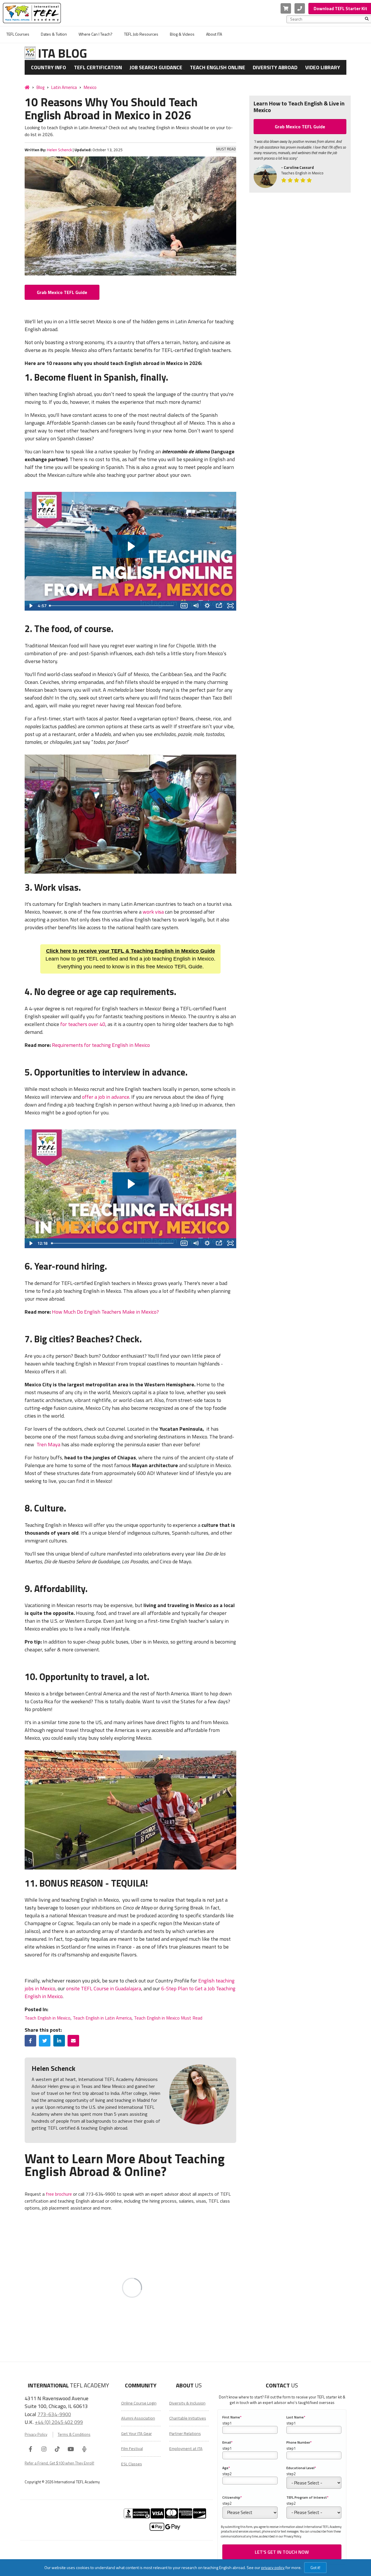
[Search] (367, 19)
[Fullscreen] (230, 606)
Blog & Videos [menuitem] (182, 34)
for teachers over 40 (83, 1024)
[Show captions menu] (184, 606)
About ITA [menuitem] (214, 34)
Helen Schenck (59, 150)
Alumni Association (138, 2418)
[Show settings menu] (207, 606)
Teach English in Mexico (48, 2018)
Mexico (90, 87)
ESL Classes (132, 2464)
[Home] (27, 87)
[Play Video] (30, 606)
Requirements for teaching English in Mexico (101, 1045)
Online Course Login (139, 2403)
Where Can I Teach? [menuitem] (96, 34)
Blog (40, 87)
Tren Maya (48, 1444)
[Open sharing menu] (219, 606)
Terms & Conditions (74, 2434)
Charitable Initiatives (188, 2418)
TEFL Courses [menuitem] (18, 34)
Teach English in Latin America (102, 2018)
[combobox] (328, 19)
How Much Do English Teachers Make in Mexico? (105, 1312)
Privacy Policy (36, 2434)
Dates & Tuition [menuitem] (54, 34)
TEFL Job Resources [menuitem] (141, 34)
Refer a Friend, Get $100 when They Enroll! (59, 2463)
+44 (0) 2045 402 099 (59, 2422)
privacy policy (273, 2567)
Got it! (315, 2567)
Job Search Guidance (156, 67)
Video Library (323, 67)
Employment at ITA (186, 2449)
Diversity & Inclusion (187, 2403)
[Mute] (196, 606)
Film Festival (132, 2449)
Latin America (64, 87)
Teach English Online (218, 67)
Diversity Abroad (275, 67)
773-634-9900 (54, 2414)
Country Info (49, 67)
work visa (153, 912)
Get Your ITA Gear (137, 2433)
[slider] (113, 606)
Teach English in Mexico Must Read (168, 2018)
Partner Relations (185, 2433)
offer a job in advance (106, 1097)
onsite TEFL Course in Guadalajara (104, 1988)
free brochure (59, 2194)
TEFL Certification (98, 67)
